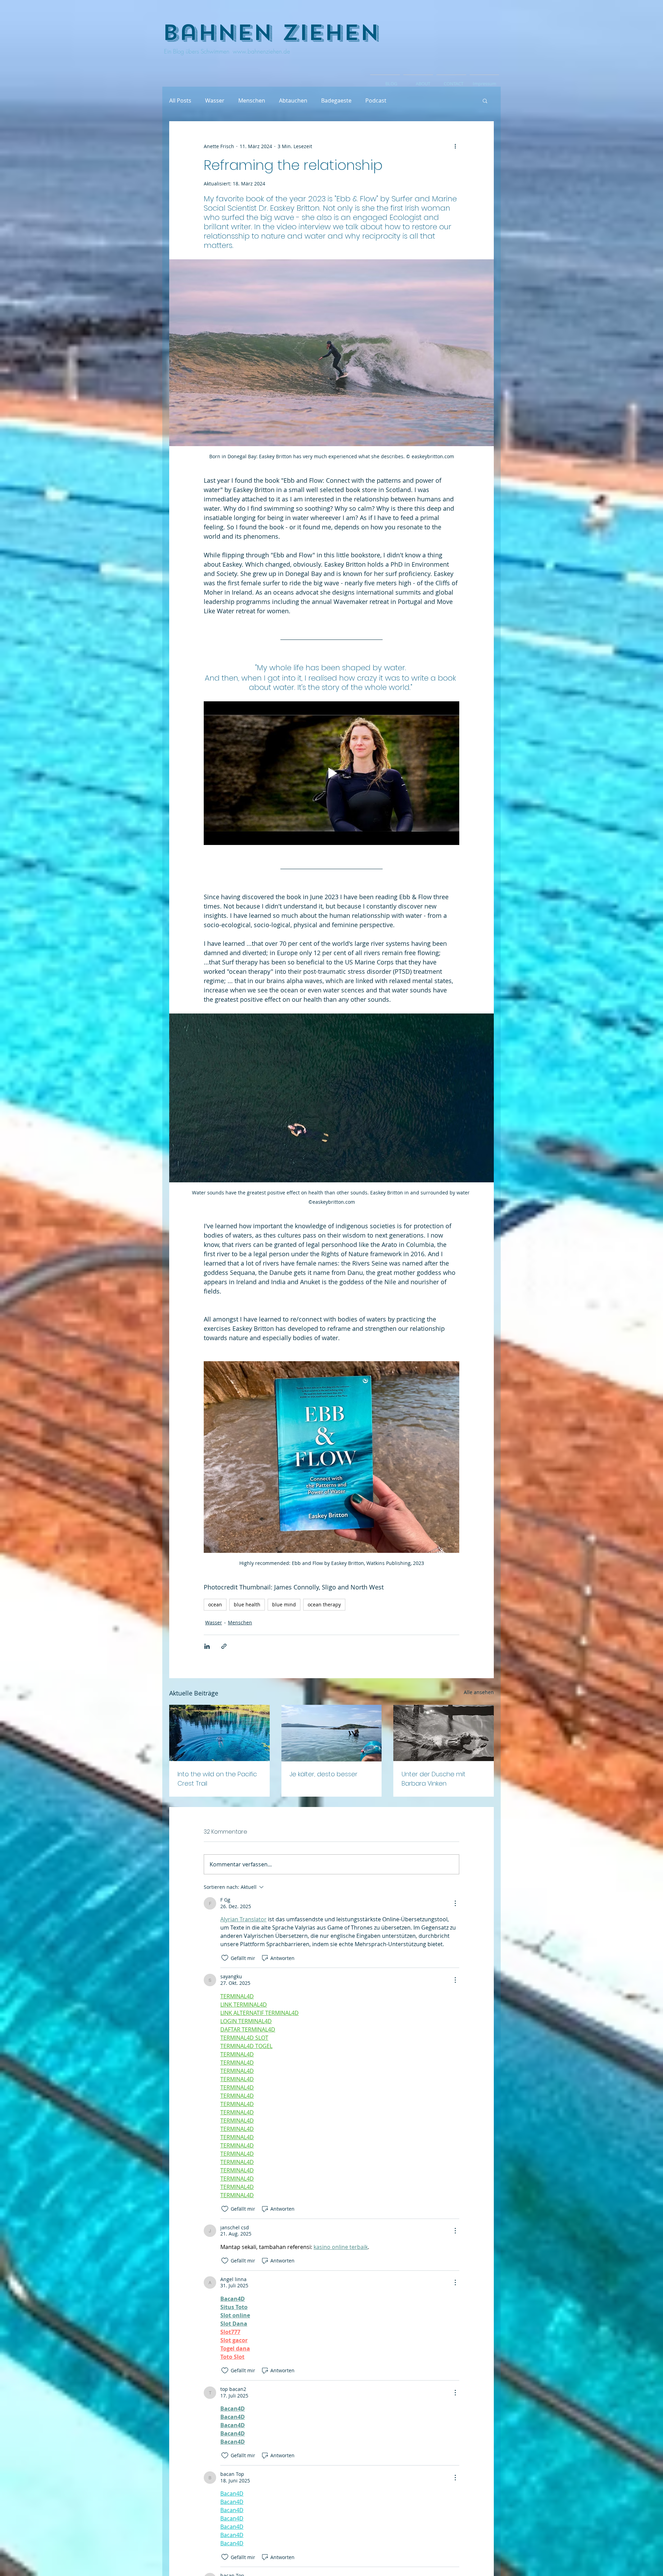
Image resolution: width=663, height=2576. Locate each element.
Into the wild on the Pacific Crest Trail (217, 1779)
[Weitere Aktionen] (455, 146)
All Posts (180, 100)
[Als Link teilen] (224, 1646)
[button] (485, 100)
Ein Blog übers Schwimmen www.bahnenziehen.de (226, 51)
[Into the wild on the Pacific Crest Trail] (219, 1733)
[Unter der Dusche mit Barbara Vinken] (444, 1733)
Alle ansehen (479, 1692)
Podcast (376, 100)
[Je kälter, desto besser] (332, 1733)
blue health (247, 1604)
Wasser (215, 100)
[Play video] (331, 773)
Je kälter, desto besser (324, 1774)
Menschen (252, 100)
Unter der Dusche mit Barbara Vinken (434, 1779)
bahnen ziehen (271, 33)
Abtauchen (293, 100)
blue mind (284, 1604)
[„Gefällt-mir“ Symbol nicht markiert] (225, 1958)
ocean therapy (324, 1604)
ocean (215, 1604)
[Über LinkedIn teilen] (207, 1646)
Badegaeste (336, 100)
